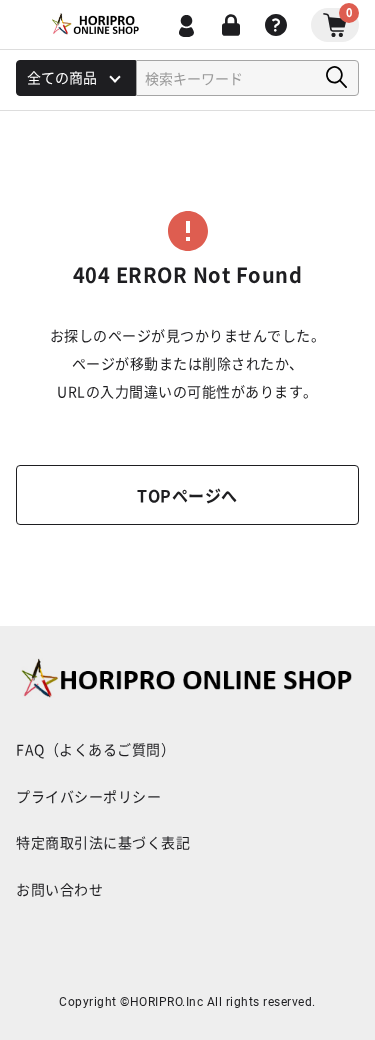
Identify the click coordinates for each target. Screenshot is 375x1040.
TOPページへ (187, 495)
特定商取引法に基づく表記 (103, 842)
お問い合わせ (59, 889)
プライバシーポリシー (88, 796)
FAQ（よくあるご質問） (95, 749)
